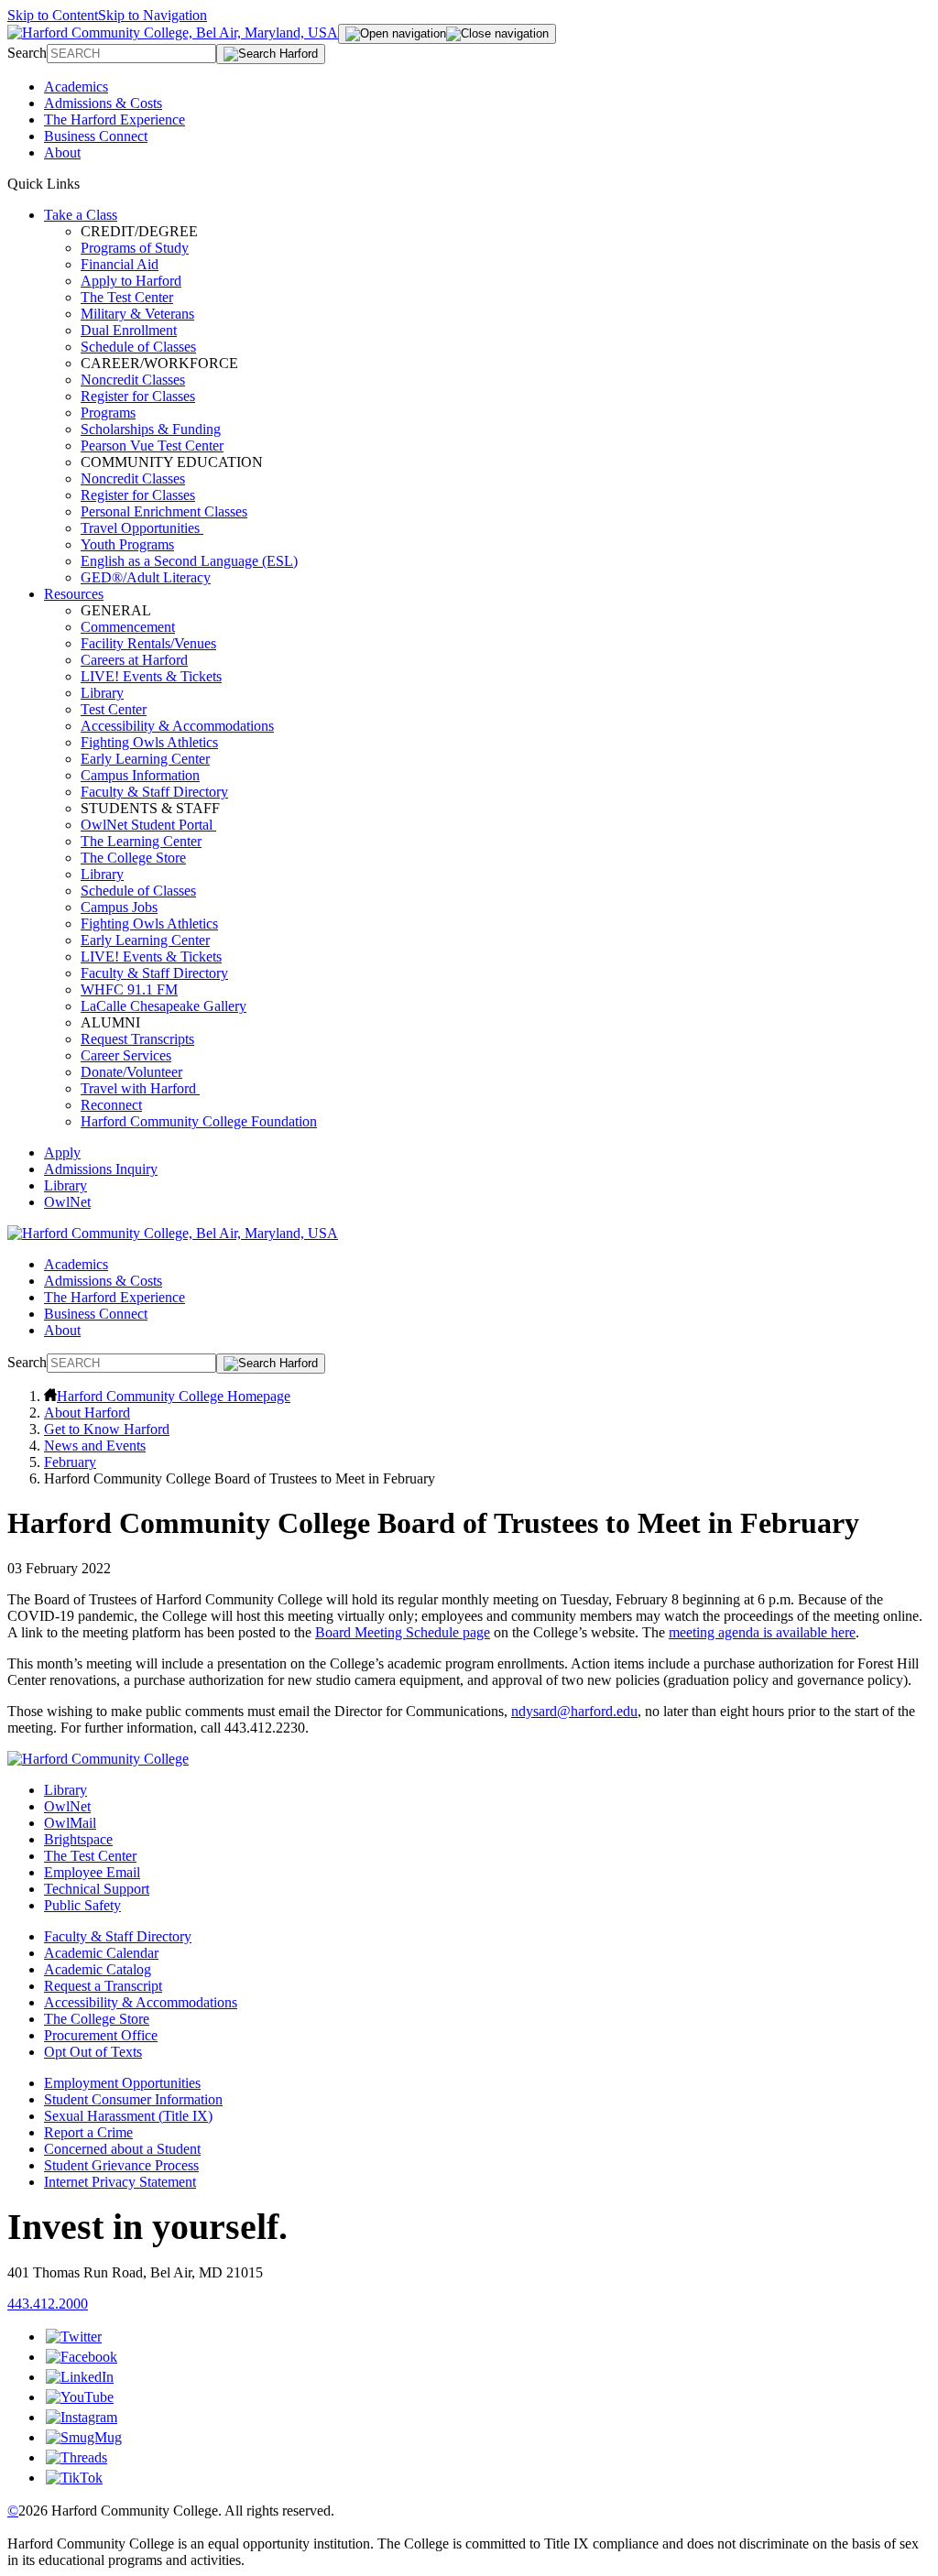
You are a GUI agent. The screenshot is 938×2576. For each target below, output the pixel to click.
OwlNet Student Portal (148, 825)
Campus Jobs (119, 907)
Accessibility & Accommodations (177, 726)
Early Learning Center (145, 759)
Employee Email (92, 1872)
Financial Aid (120, 264)
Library (102, 693)
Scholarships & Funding (151, 429)
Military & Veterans (137, 314)
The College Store (133, 858)
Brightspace (78, 1839)
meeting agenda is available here (762, 1632)
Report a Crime (88, 2132)
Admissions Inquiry (101, 1169)
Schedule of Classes (138, 347)
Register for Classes (138, 396)
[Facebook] (82, 2357)
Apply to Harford (131, 281)
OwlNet (67, 1202)
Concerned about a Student (122, 2149)
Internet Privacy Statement (120, 2182)
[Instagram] (82, 2417)
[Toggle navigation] (447, 34)
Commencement (128, 627)
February (70, 1462)
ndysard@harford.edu (574, 1711)
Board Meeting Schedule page (403, 1632)
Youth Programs (127, 544)
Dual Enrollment (129, 330)
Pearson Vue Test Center (152, 446)
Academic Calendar (101, 1953)
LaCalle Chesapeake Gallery (164, 1006)
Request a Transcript (103, 1986)
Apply (62, 1152)
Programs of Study (135, 248)
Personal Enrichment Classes (164, 511)
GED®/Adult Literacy (146, 577)
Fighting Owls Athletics (149, 742)
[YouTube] (80, 2397)
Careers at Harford (134, 660)
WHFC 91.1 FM (129, 989)
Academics (76, 87)
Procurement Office (101, 2035)
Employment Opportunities (122, 2083)
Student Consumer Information (133, 2099)
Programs (108, 413)
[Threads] (76, 2457)
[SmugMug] (84, 2437)
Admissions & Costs (103, 103)
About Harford (87, 1413)
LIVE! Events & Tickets (151, 676)
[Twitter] (74, 2337)
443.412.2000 (48, 2304)
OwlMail (70, 1823)
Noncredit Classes (133, 380)
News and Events (95, 1446)
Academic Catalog (98, 1969)
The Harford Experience (115, 120)
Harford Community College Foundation (199, 1121)
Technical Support (97, 1889)
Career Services (126, 1055)
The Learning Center (141, 841)
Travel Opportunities (142, 528)
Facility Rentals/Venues (148, 643)
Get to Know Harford (107, 1429)
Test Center (114, 709)
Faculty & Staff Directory (154, 792)
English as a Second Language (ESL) (189, 561)
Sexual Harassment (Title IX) (128, 2116)
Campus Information (140, 775)
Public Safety (82, 1905)
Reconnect (111, 1105)
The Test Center (127, 297)
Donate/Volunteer (131, 1072)
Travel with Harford (140, 1088)
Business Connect (96, 136)
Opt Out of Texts (93, 2052)
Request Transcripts (137, 1039)
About (62, 152)
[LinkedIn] (80, 2377)
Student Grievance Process (121, 2165)
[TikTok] (74, 2478)
